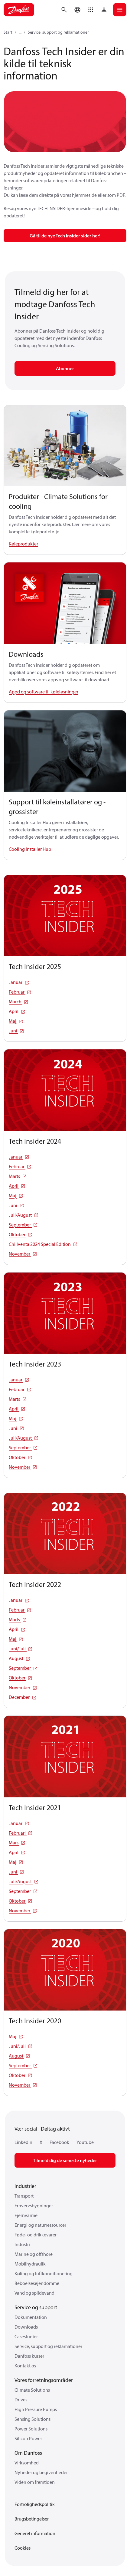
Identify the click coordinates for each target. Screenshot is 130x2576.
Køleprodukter (23, 544)
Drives (21, 2400)
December (20, 1697)
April (14, 1011)
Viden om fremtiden (35, 2482)
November (20, 1254)
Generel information (35, 2533)
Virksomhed (27, 2463)
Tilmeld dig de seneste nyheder (65, 2160)
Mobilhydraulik (30, 2264)
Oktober (18, 1234)
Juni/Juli (18, 1649)
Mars (14, 1843)
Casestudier (26, 2336)
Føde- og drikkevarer (36, 2235)
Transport (24, 2196)
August (16, 1658)
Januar (16, 982)
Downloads (26, 2327)
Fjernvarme (26, 2215)
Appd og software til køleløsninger (44, 692)
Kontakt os (25, 2366)
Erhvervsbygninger (34, 2205)
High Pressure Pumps (36, 2409)
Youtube (85, 2142)
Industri (22, 2244)
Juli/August (21, 1215)
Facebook (59, 2142)
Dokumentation (31, 2317)
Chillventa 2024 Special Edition (40, 1244)
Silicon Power (28, 2438)
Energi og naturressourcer (40, 2225)
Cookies (23, 2548)
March (16, 1001)
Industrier (25, 2186)
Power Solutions (31, 2429)
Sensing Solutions (32, 2419)
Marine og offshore (34, 2254)
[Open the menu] (120, 10)
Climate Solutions (32, 2390)
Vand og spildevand (34, 2293)
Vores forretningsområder (44, 2380)
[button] (91, 10)
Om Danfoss (28, 2453)
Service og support (36, 2307)
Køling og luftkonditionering (44, 2273)
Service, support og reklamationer (58, 32)
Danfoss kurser (29, 2356)
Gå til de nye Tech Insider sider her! (65, 236)
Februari (18, 1833)
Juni (13, 1031)
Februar (17, 992)
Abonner (65, 368)
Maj (13, 1021)
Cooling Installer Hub (30, 849)
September (20, 1225)
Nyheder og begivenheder (41, 2472)
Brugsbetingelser (32, 2519)
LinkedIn (23, 2142)
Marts (15, 1176)
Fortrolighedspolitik (35, 2504)
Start (8, 32)
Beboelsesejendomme (37, 2283)
